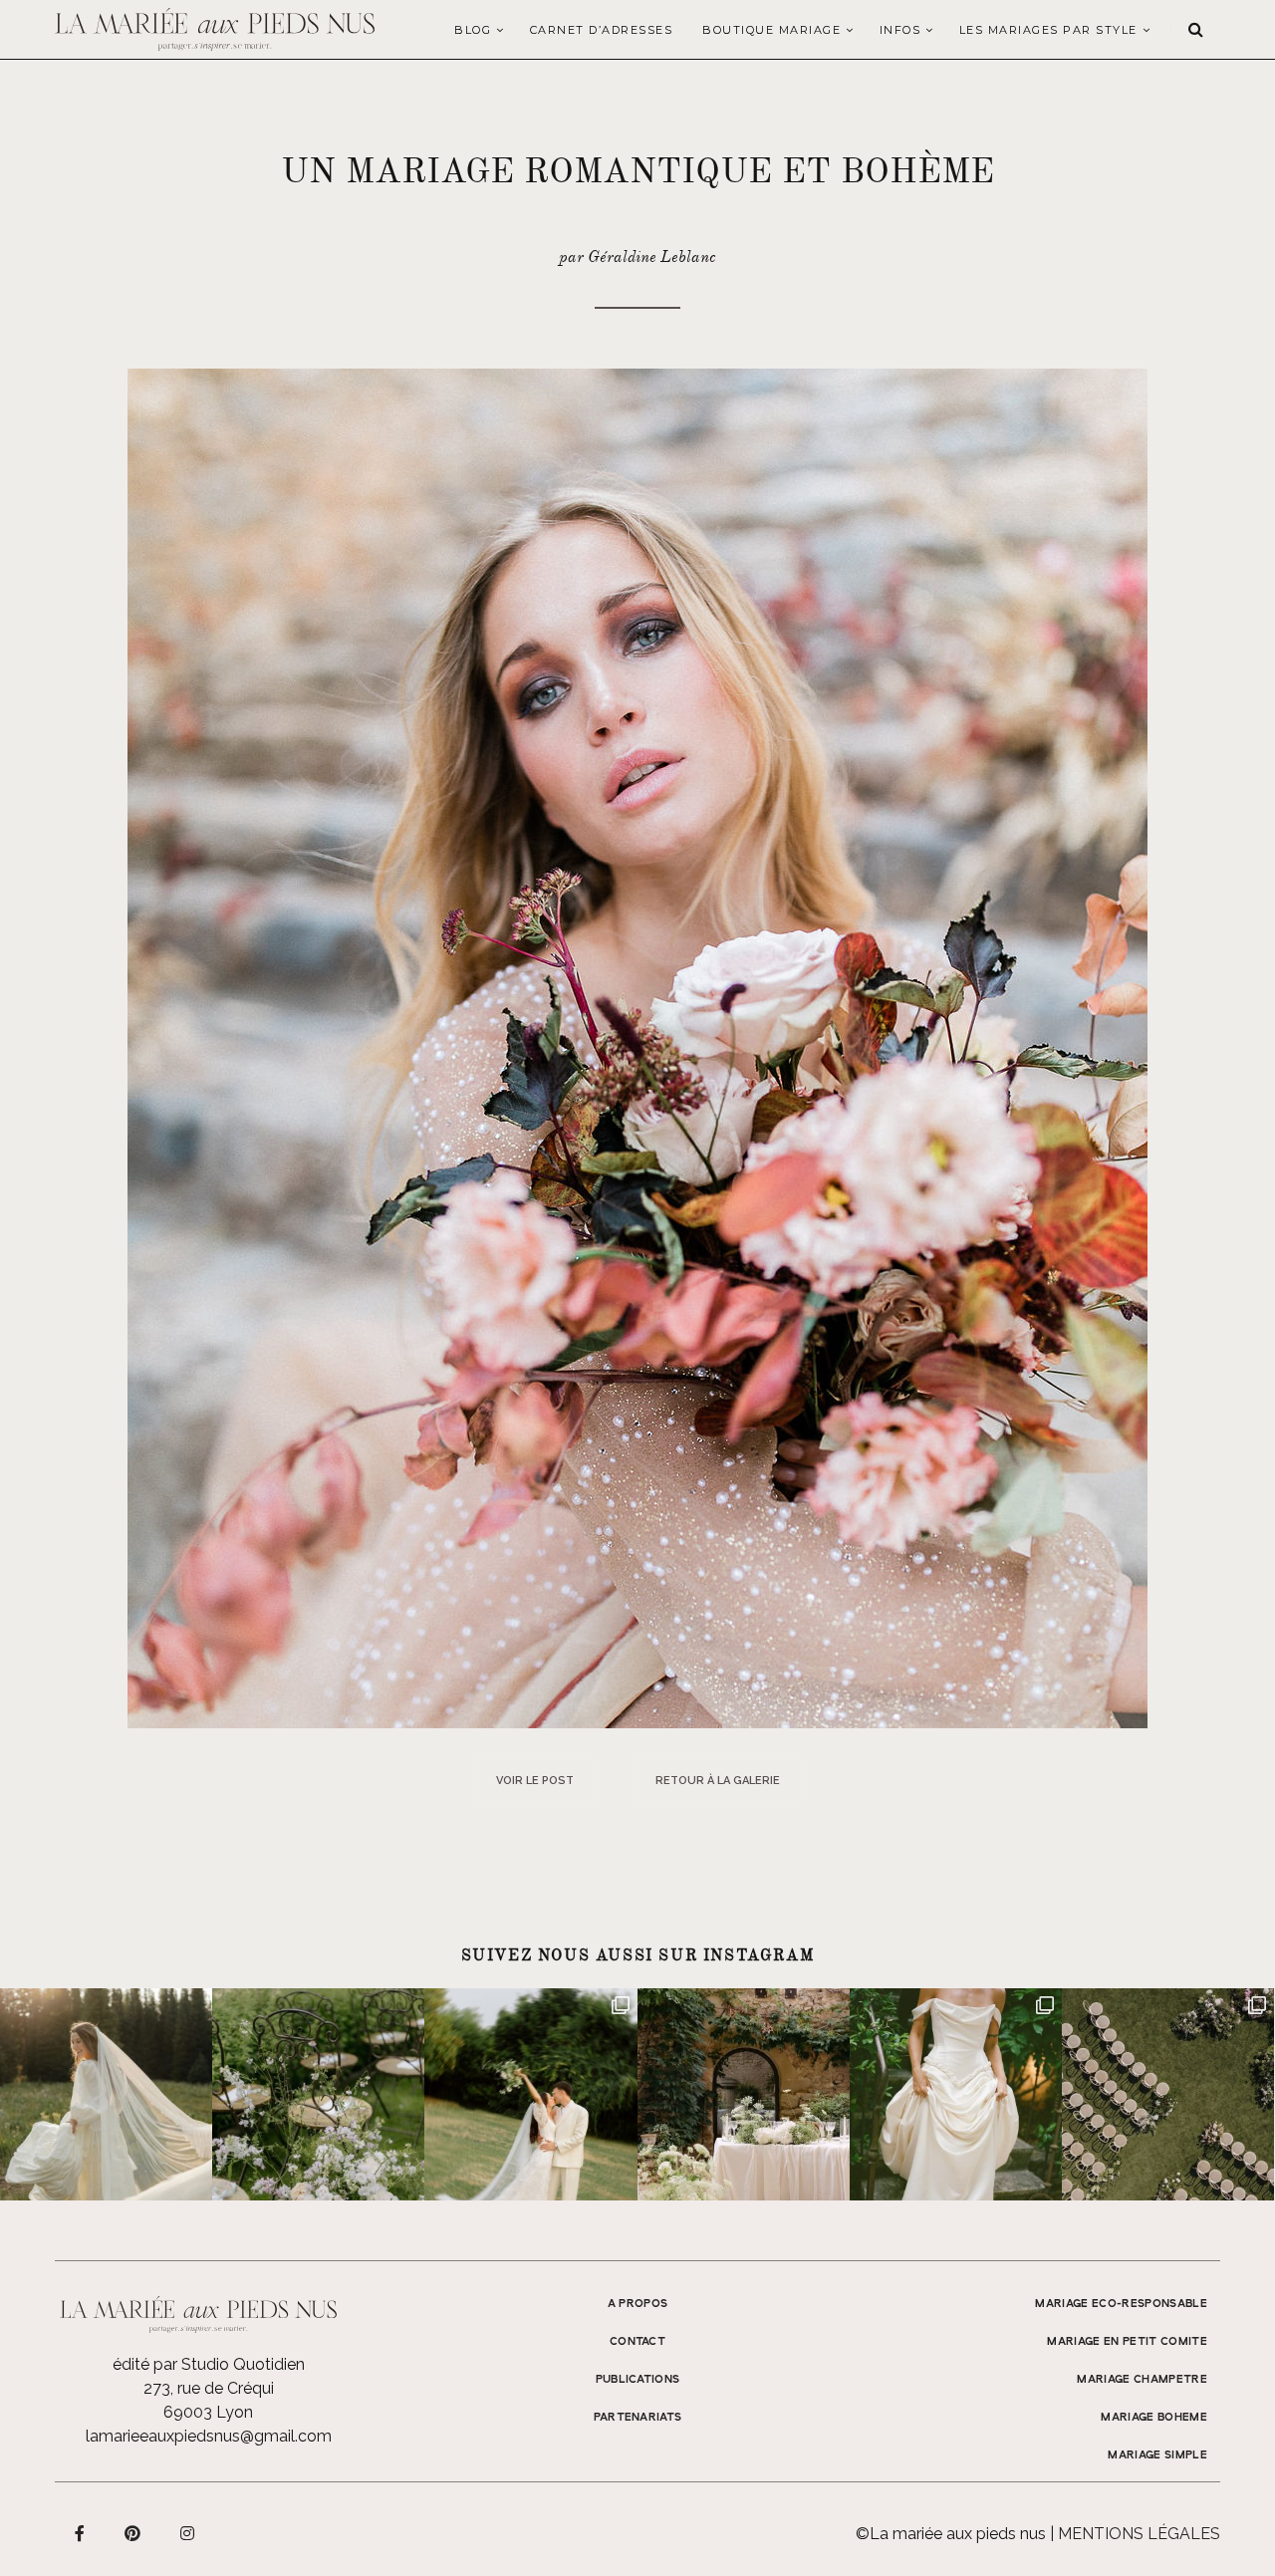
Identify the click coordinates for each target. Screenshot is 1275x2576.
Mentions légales (1139, 2534)
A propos (638, 2304)
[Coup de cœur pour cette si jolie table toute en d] (744, 2094)
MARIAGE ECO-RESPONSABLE (1121, 2304)
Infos (900, 30)
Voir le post (535, 1781)
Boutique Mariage (771, 30)
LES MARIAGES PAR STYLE (1048, 30)
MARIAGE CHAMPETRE (1142, 2380)
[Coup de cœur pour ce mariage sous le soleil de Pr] (956, 2094)
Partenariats (638, 2418)
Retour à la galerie (718, 1781)
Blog (473, 30)
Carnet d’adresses (602, 30)
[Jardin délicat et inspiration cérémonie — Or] (1168, 2094)
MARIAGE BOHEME (1154, 2418)
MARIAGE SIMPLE (1157, 2455)
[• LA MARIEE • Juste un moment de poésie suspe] (106, 2094)
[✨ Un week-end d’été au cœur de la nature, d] (530, 2094)
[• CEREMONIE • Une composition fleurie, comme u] (318, 2094)
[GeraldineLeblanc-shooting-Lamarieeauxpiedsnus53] (637, 1047)
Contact (637, 2342)
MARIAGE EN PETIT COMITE (1127, 2342)
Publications (638, 2380)
